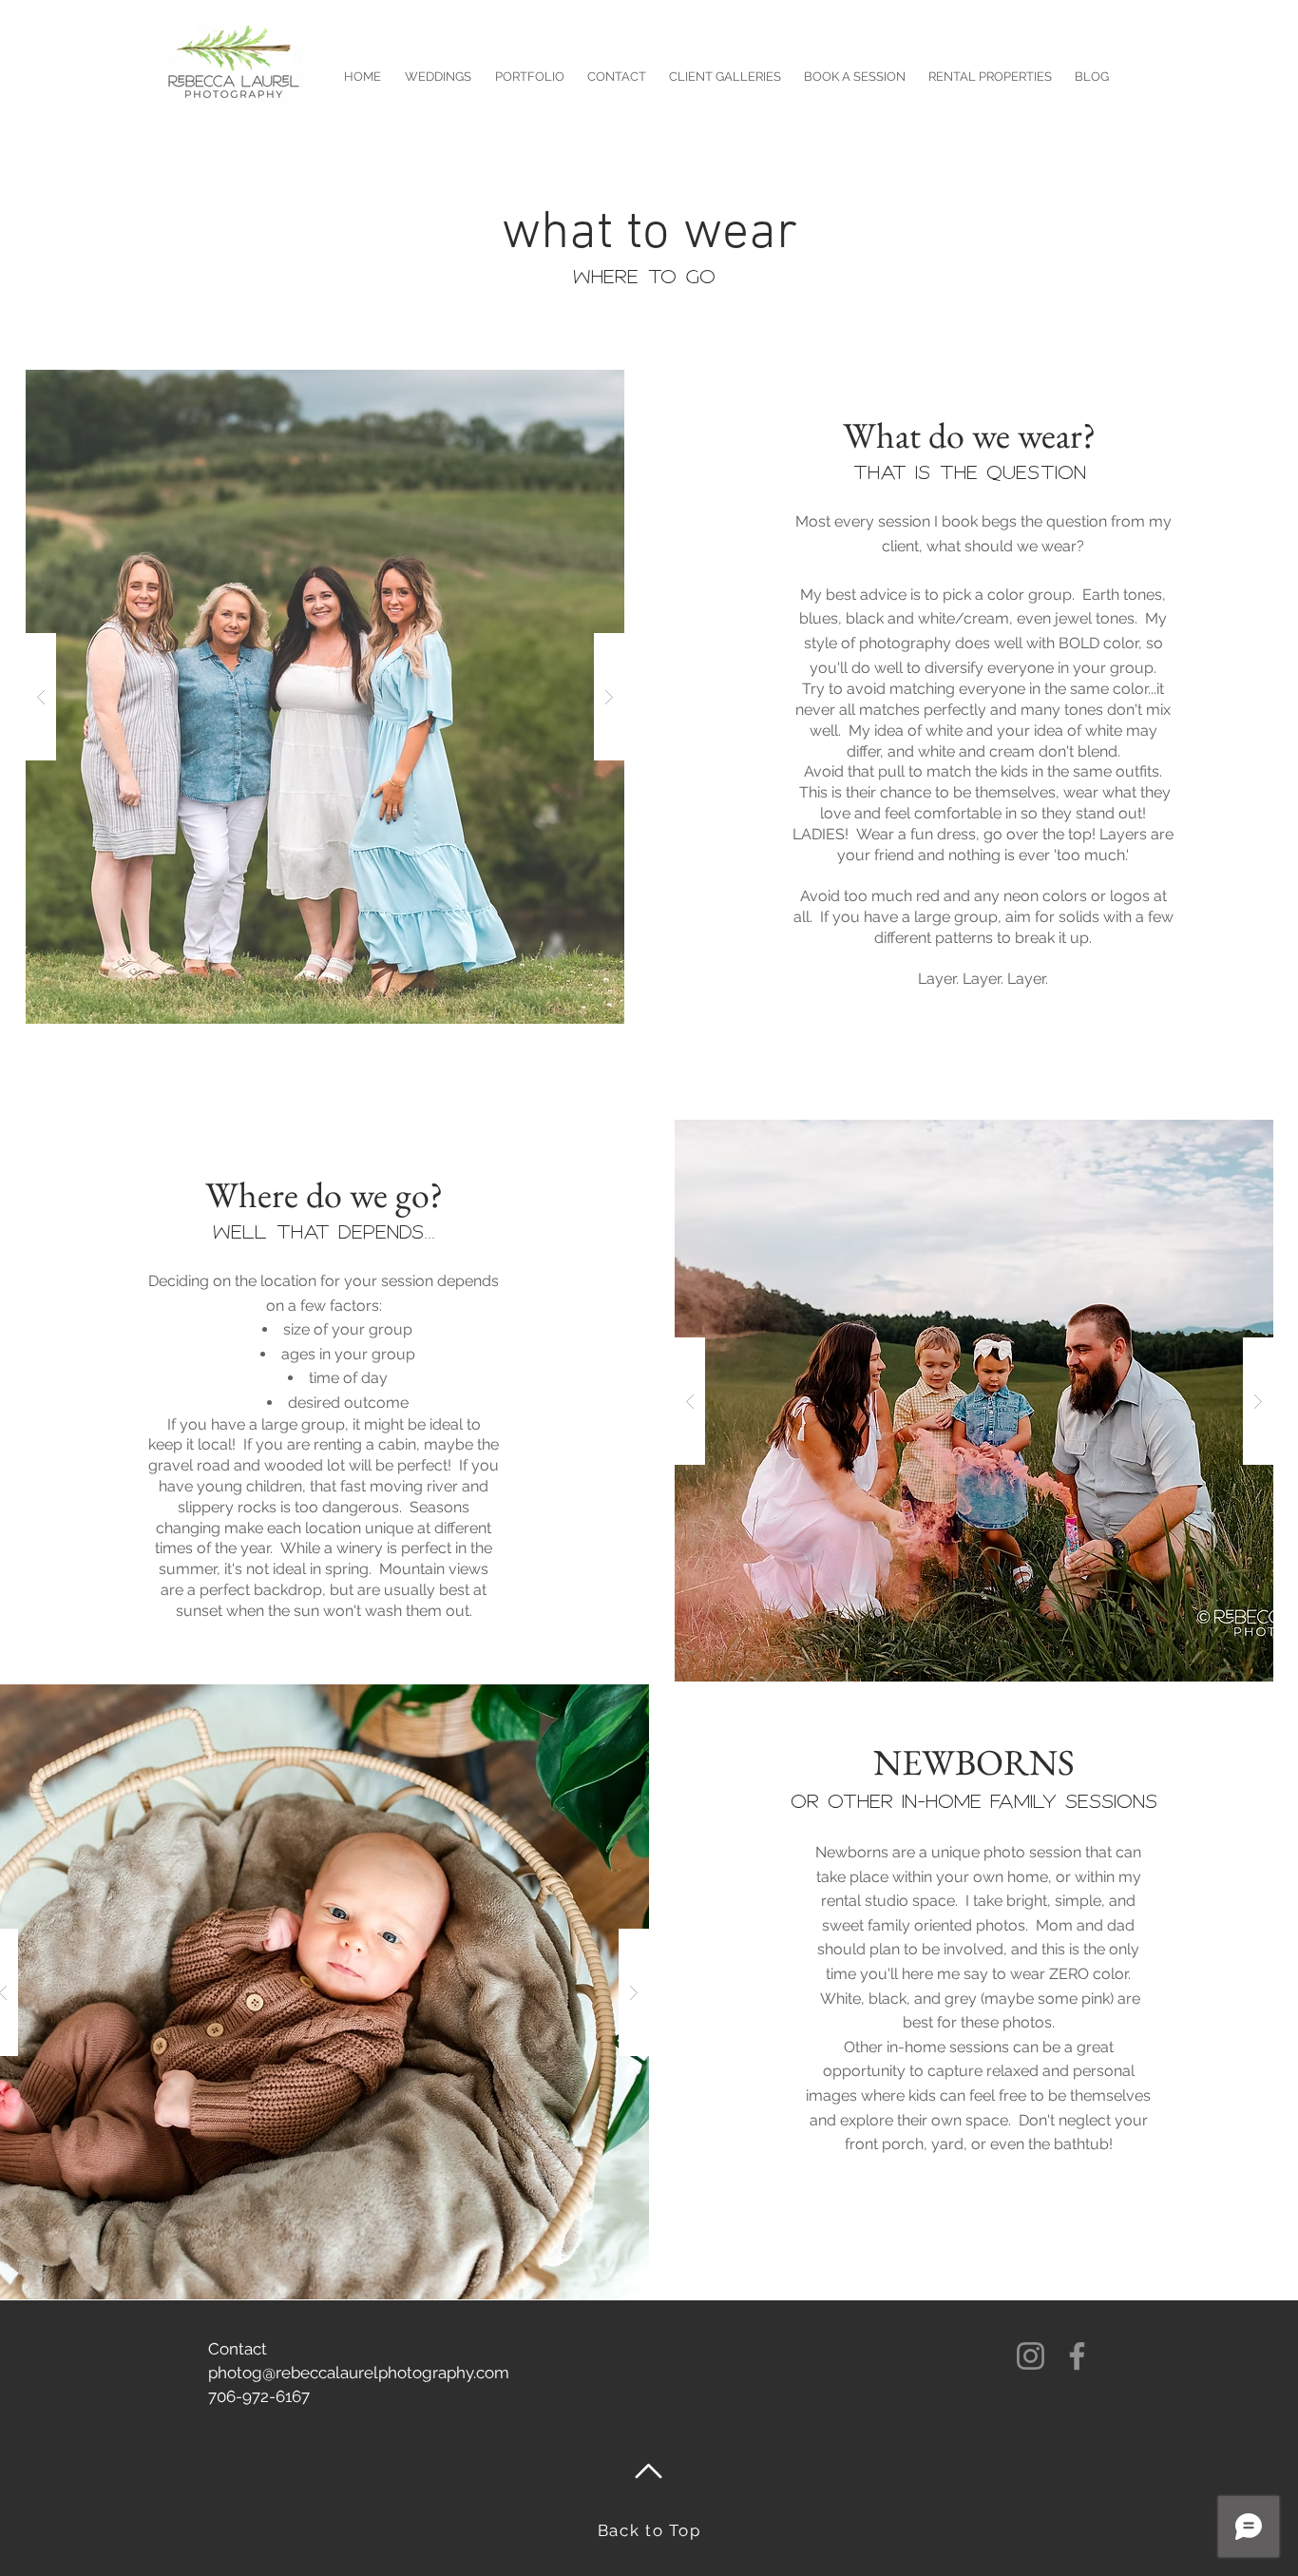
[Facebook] (1077, 2356)
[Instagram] (1031, 2356)
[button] (325, 697)
